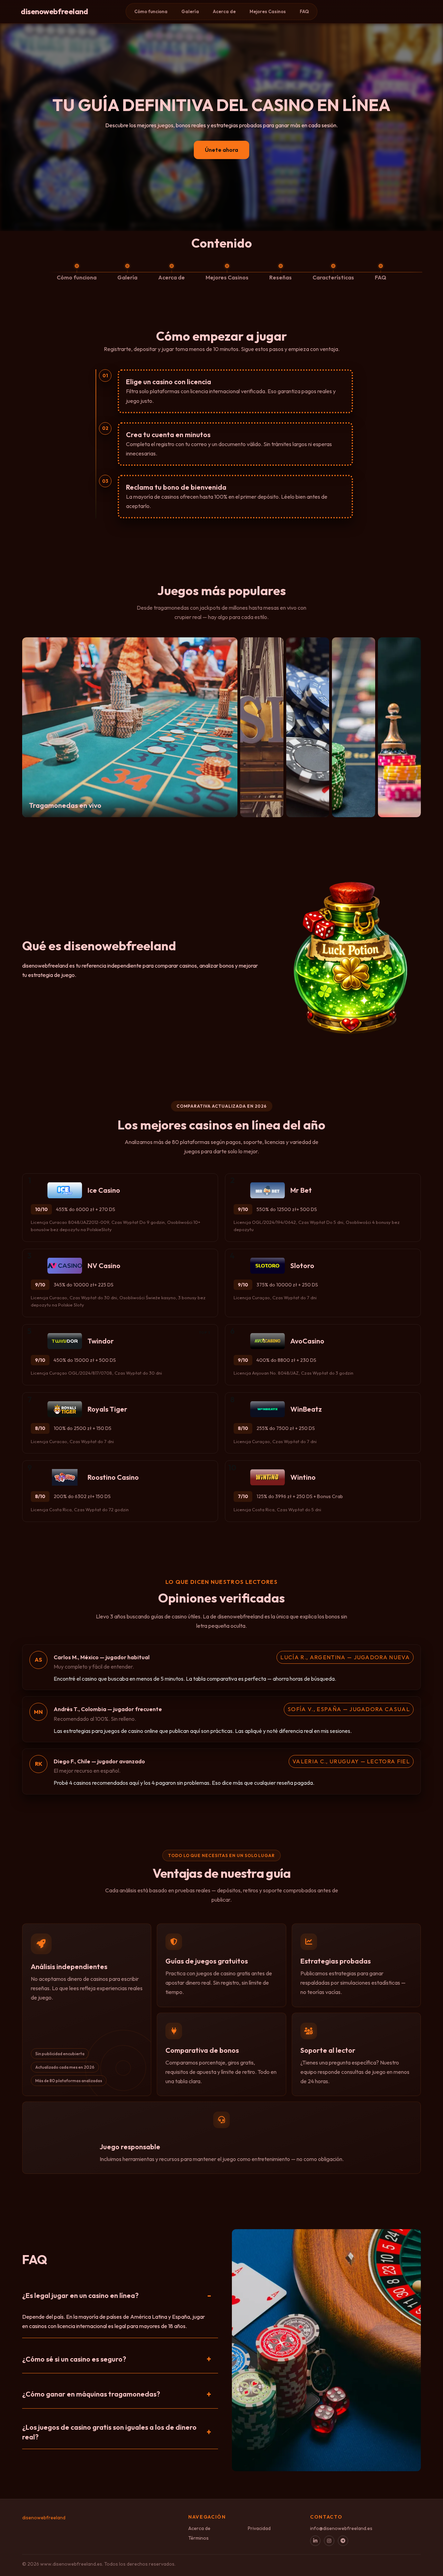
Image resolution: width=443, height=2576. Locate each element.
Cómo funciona (151, 11)
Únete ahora (221, 150)
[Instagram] (329, 2541)
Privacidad (259, 2528)
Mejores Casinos (268, 11)
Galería (190, 11)
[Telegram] (343, 2541)
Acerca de (224, 11)
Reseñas (281, 277)
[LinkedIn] (315, 2541)
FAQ (304, 11)
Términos (198, 2538)
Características (333, 277)
